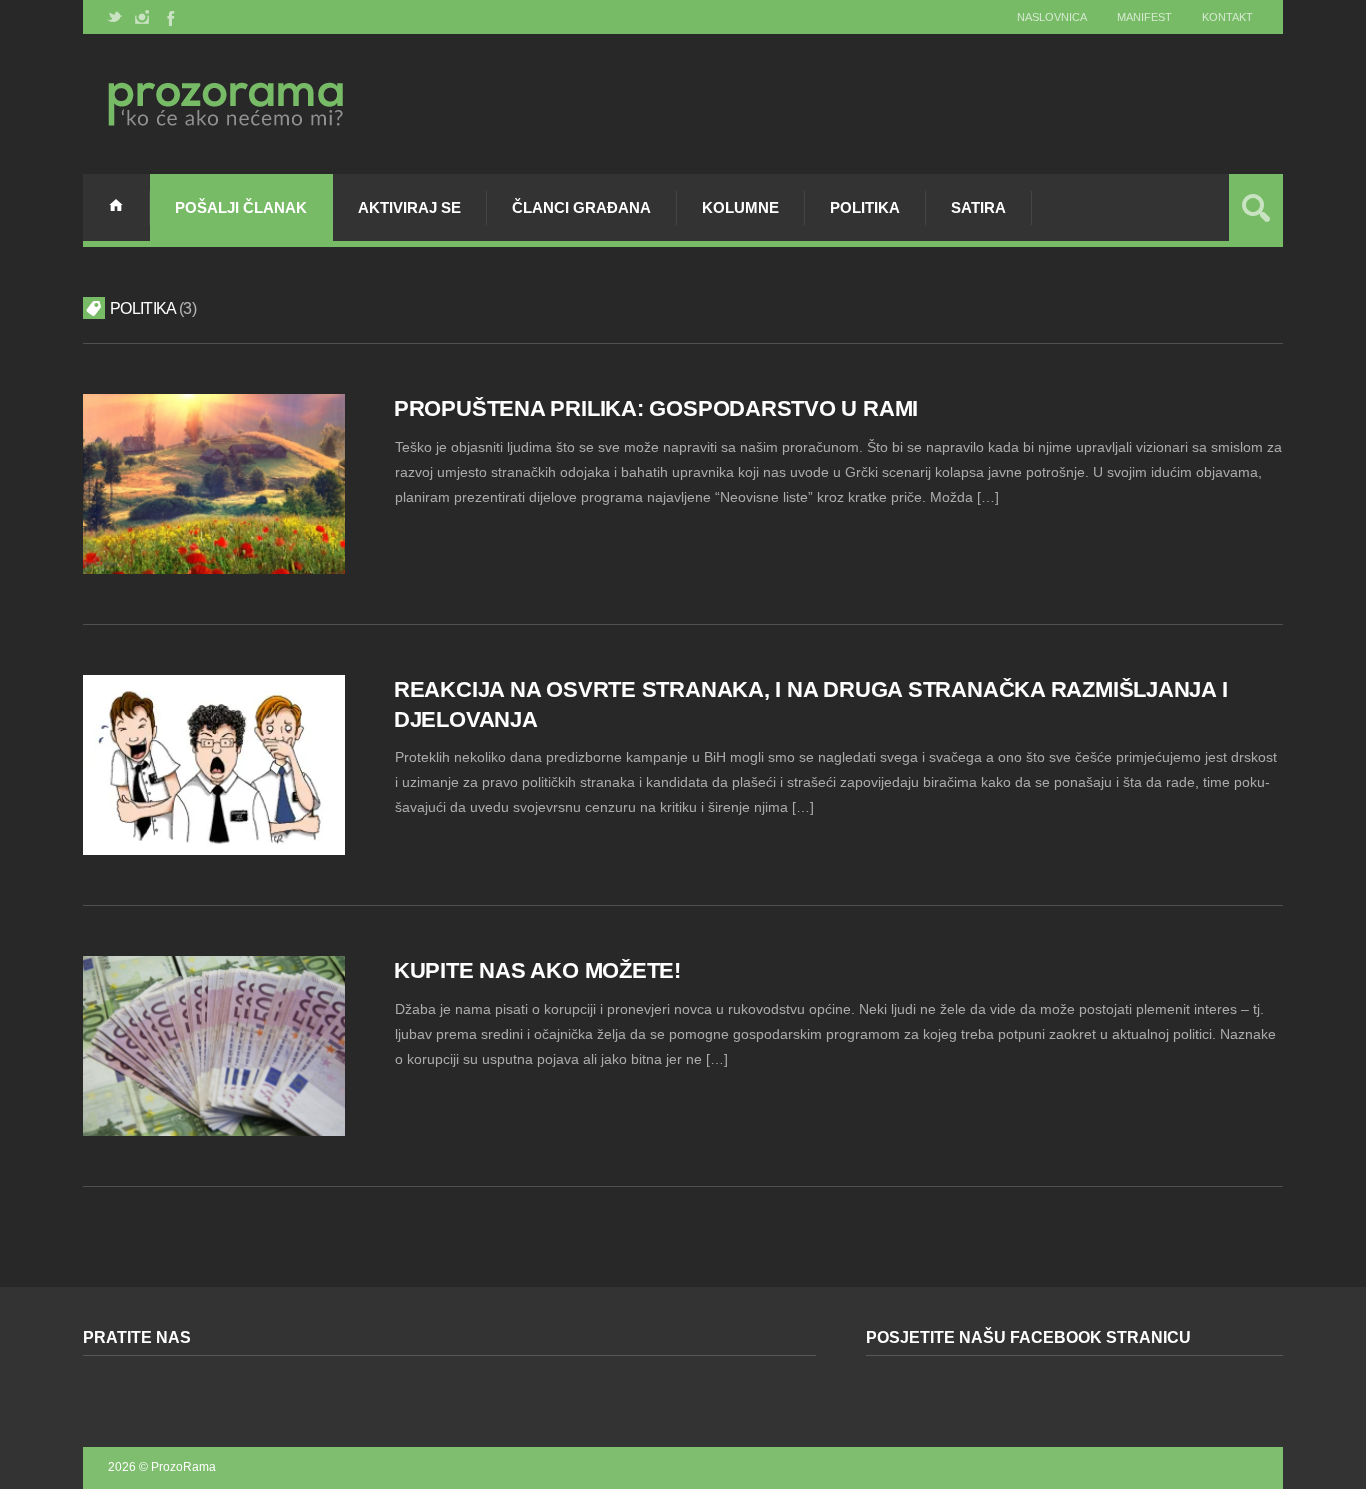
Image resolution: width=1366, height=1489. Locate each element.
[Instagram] (142, 17)
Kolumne (740, 207)
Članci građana (581, 207)
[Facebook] (169, 17)
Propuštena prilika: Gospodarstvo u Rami (656, 408)
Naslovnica (1052, 17)
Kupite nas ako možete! (537, 970)
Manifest (1144, 17)
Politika (865, 207)
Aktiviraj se (409, 207)
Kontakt (1227, 17)
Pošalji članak (241, 207)
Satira (978, 207)
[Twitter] (115, 17)
